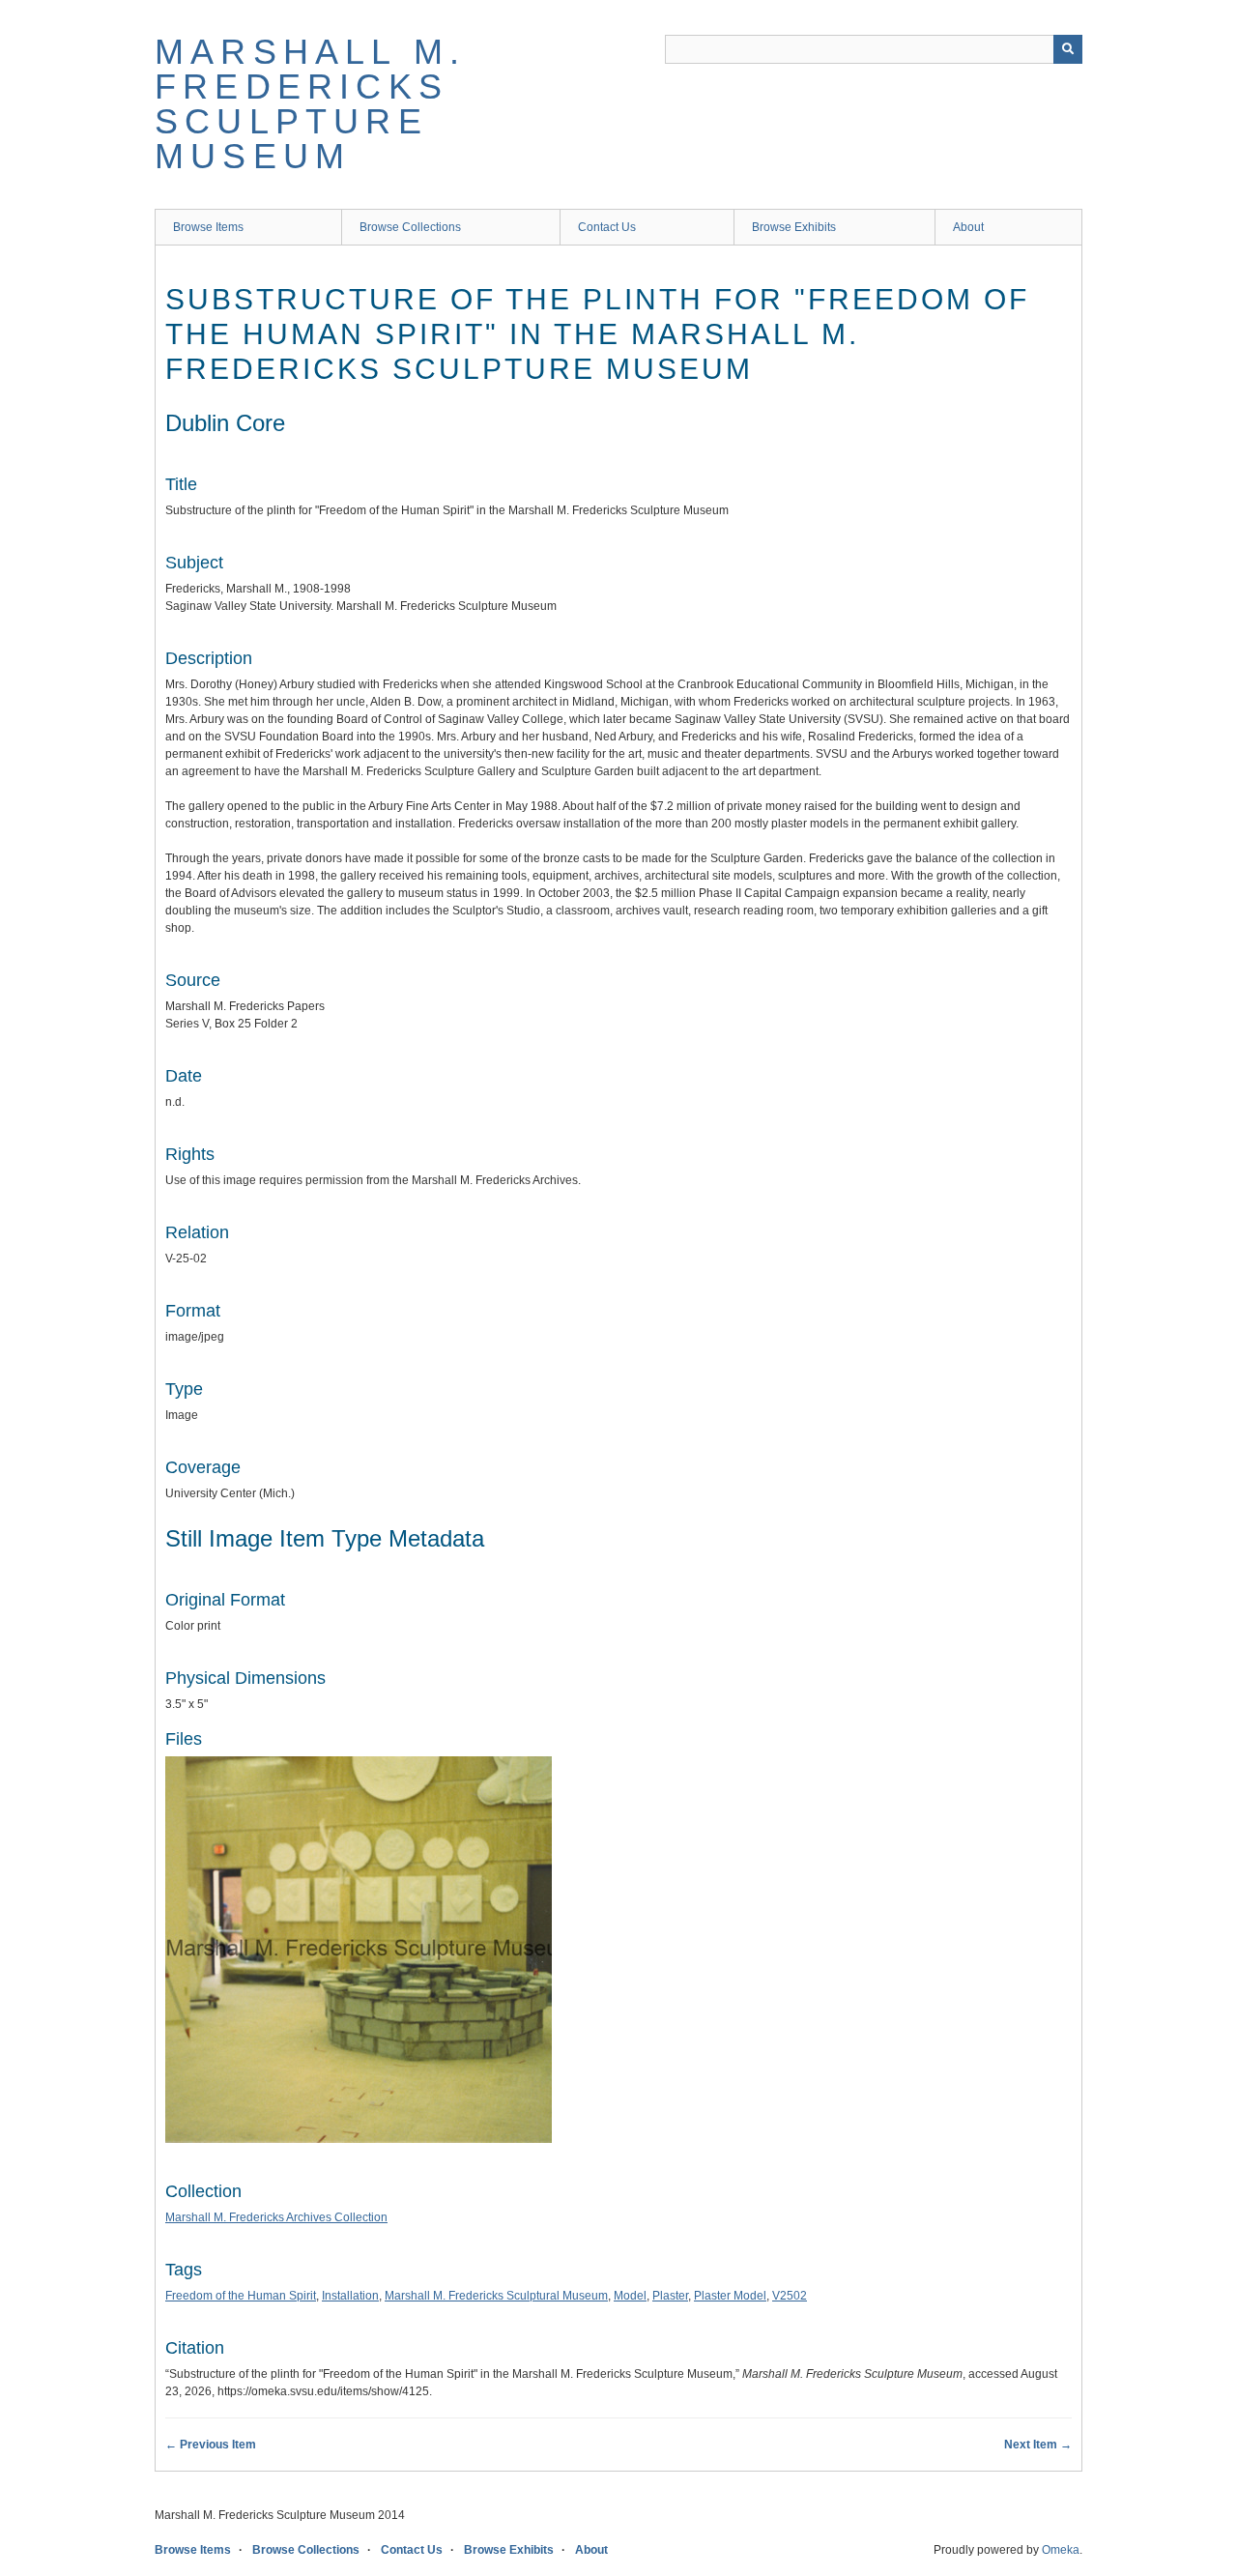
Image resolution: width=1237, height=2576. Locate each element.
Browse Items (208, 227)
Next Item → (1038, 2445)
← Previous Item (211, 2445)
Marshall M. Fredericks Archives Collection (276, 2217)
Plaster (670, 2296)
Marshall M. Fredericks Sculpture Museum (310, 104)
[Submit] (1068, 49)
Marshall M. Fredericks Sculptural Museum (496, 2296)
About (968, 227)
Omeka (1061, 2550)
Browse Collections (410, 227)
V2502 (790, 2296)
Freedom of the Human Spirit (241, 2296)
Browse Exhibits (794, 227)
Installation (350, 2296)
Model (630, 2296)
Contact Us (607, 227)
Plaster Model (730, 2296)
